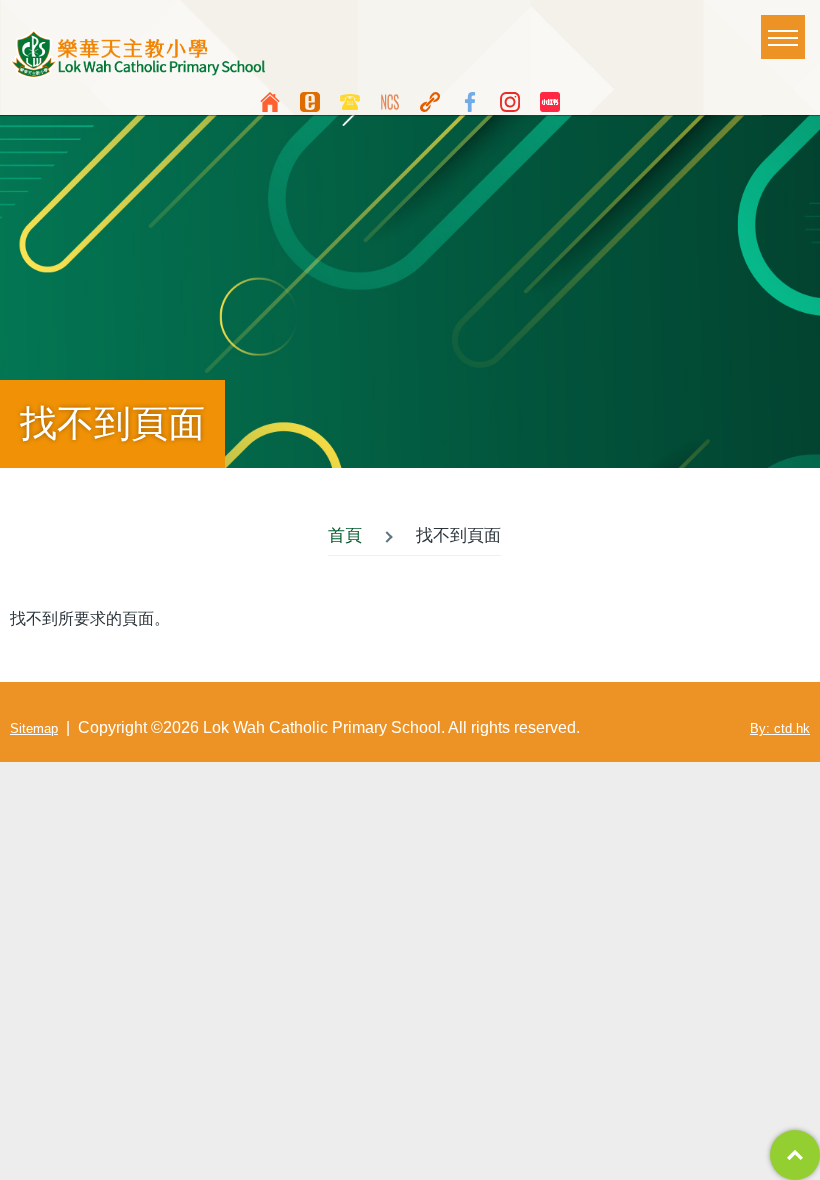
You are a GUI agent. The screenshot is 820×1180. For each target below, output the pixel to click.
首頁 (345, 535)
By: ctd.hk (780, 728)
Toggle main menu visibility (783, 37)
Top (795, 1155)
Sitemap (34, 728)
